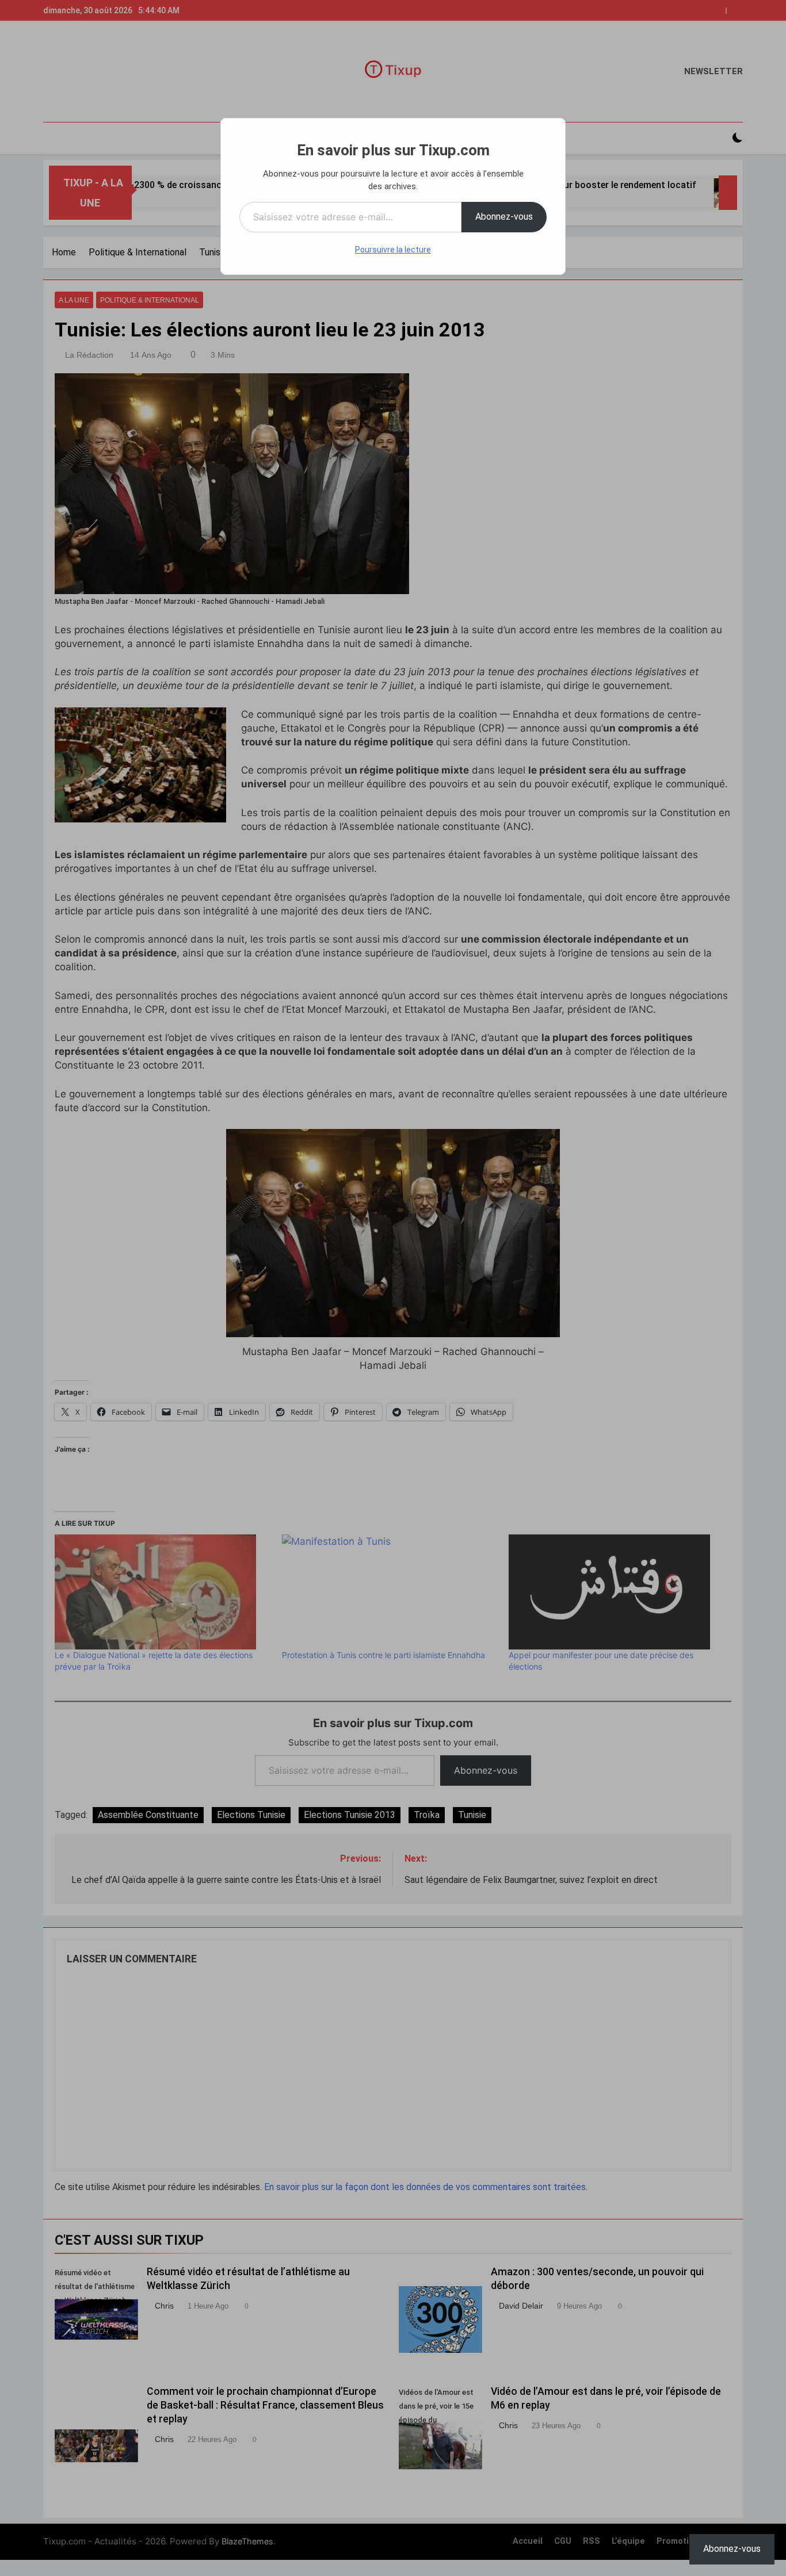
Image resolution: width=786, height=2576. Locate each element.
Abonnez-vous (504, 217)
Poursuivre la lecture (393, 250)
